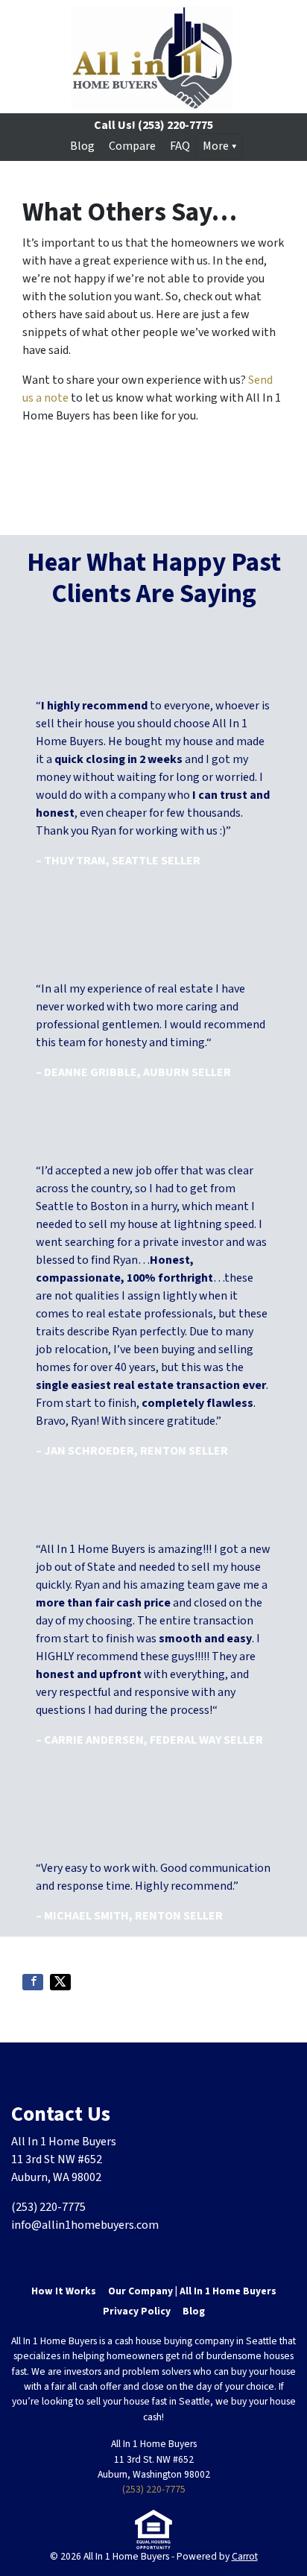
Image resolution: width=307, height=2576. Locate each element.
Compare (132, 146)
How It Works (64, 2291)
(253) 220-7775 (154, 2489)
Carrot (245, 2556)
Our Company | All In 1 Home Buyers (192, 2291)
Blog (82, 146)
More (216, 146)
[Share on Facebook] (33, 1982)
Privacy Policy (137, 2311)
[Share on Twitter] (60, 1982)
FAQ (180, 146)
